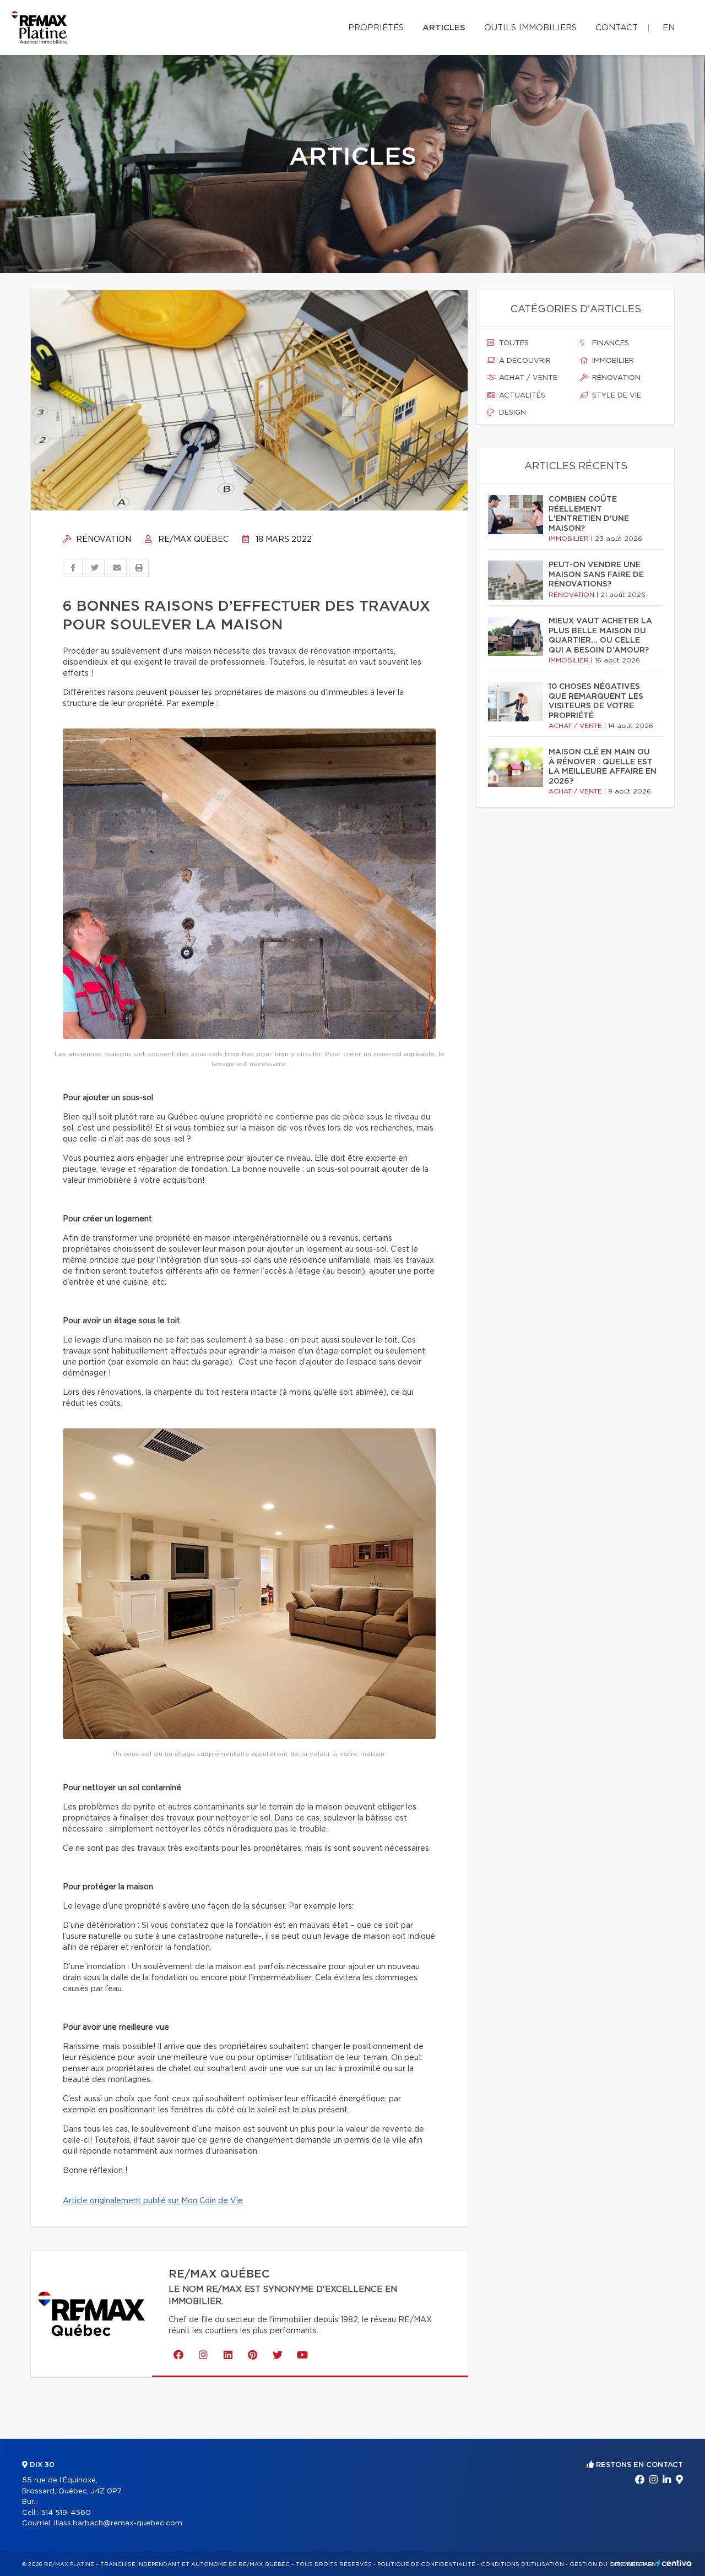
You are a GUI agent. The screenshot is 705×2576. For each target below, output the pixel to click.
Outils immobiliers (530, 28)
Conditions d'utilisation (522, 2564)
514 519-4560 (66, 2513)
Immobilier (612, 361)
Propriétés (376, 28)
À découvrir (524, 361)
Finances (609, 343)
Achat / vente (527, 378)
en (669, 28)
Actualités (521, 396)
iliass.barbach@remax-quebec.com (118, 2523)
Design (511, 413)
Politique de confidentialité (426, 2564)
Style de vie (615, 396)
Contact (617, 28)
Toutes (513, 343)
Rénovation (102, 540)
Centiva (674, 2563)
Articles (444, 28)
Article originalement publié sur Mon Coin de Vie (153, 2201)
